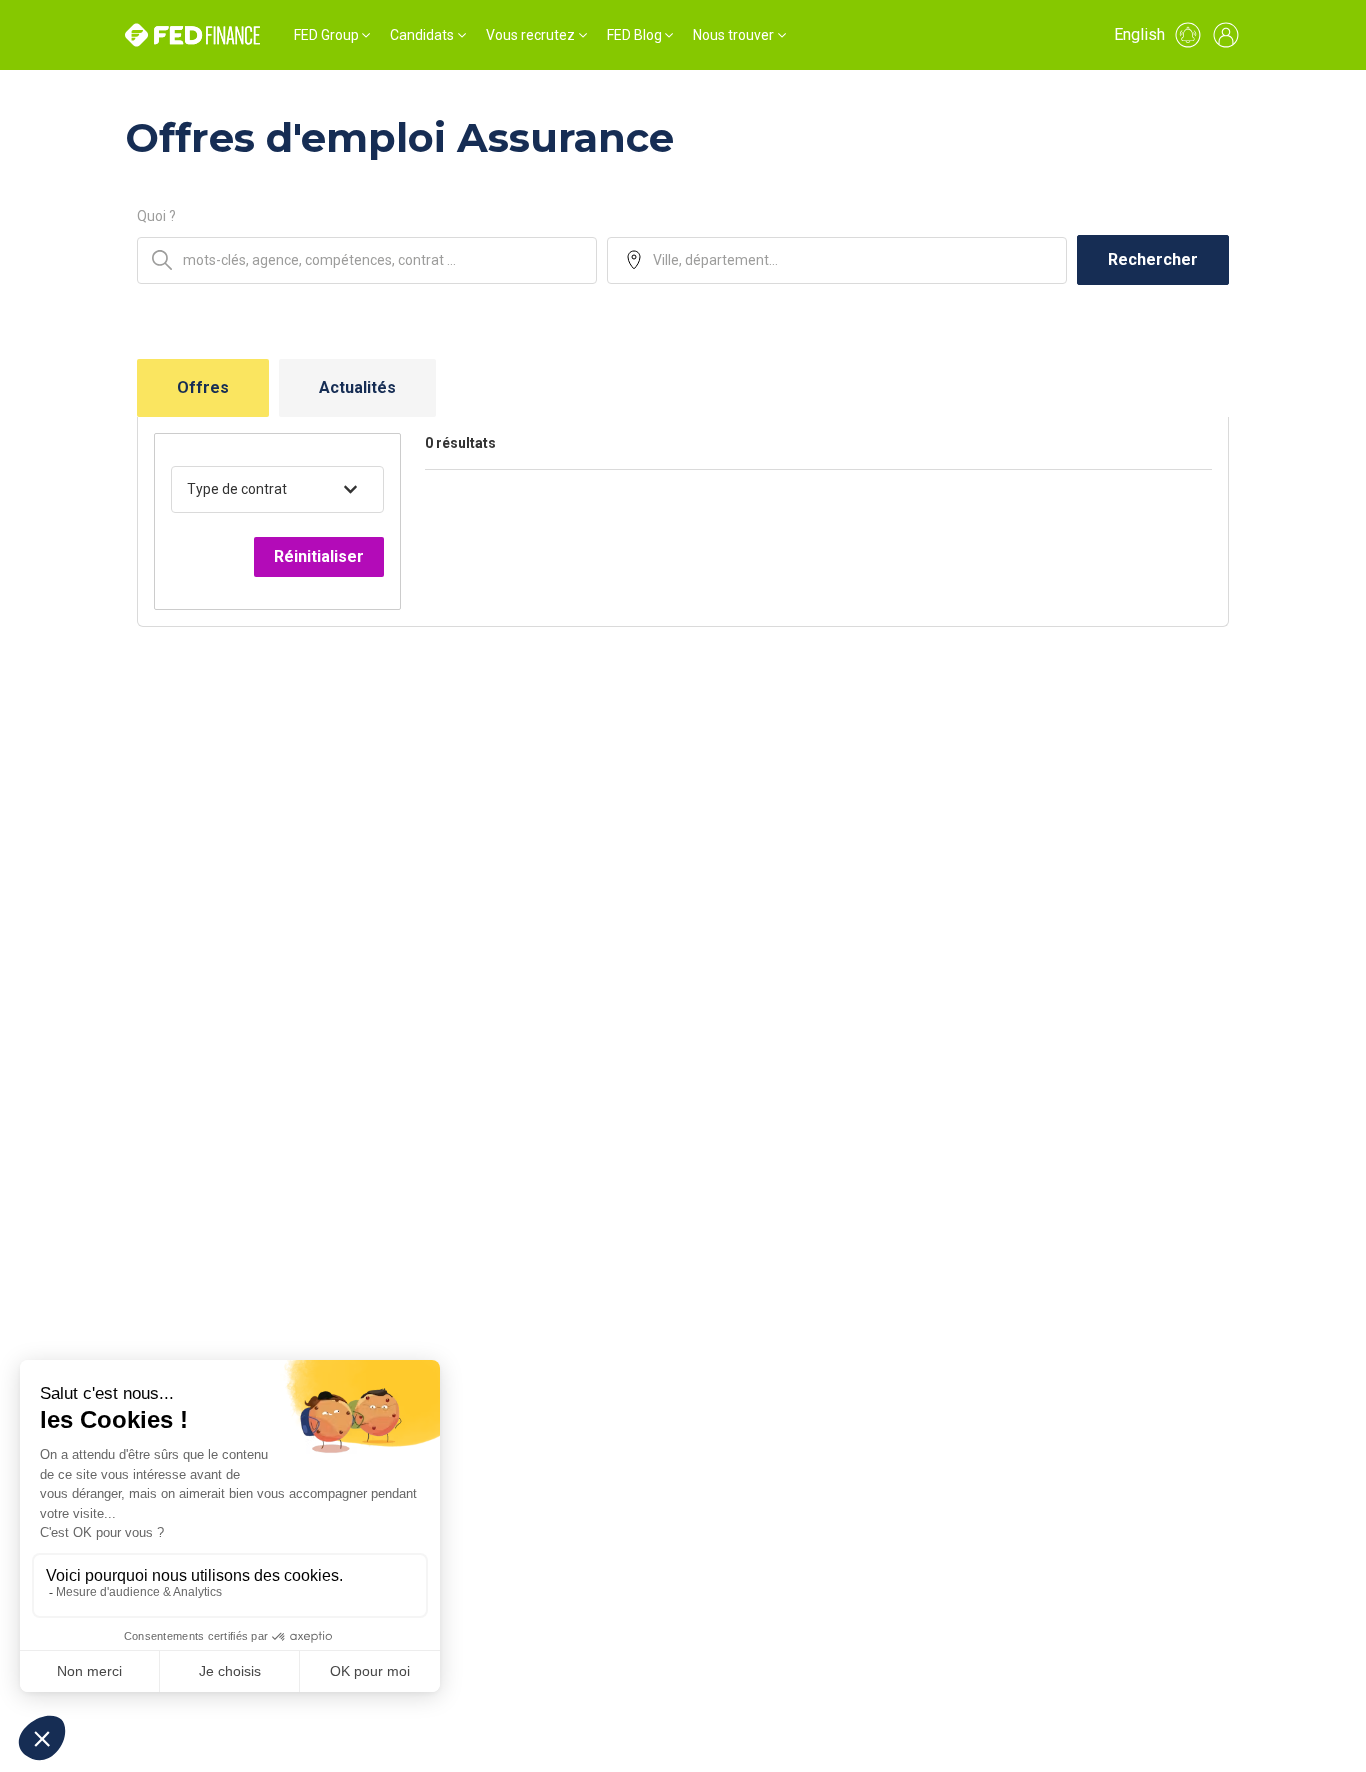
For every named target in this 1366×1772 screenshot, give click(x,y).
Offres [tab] (203, 387)
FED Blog (634, 35)
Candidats (422, 35)
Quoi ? (156, 216)
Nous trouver (733, 35)
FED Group (326, 35)
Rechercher (1153, 259)
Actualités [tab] (357, 387)
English (1139, 34)
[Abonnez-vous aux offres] (1188, 35)
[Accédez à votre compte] (1226, 35)
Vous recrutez (530, 35)
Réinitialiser (319, 556)
